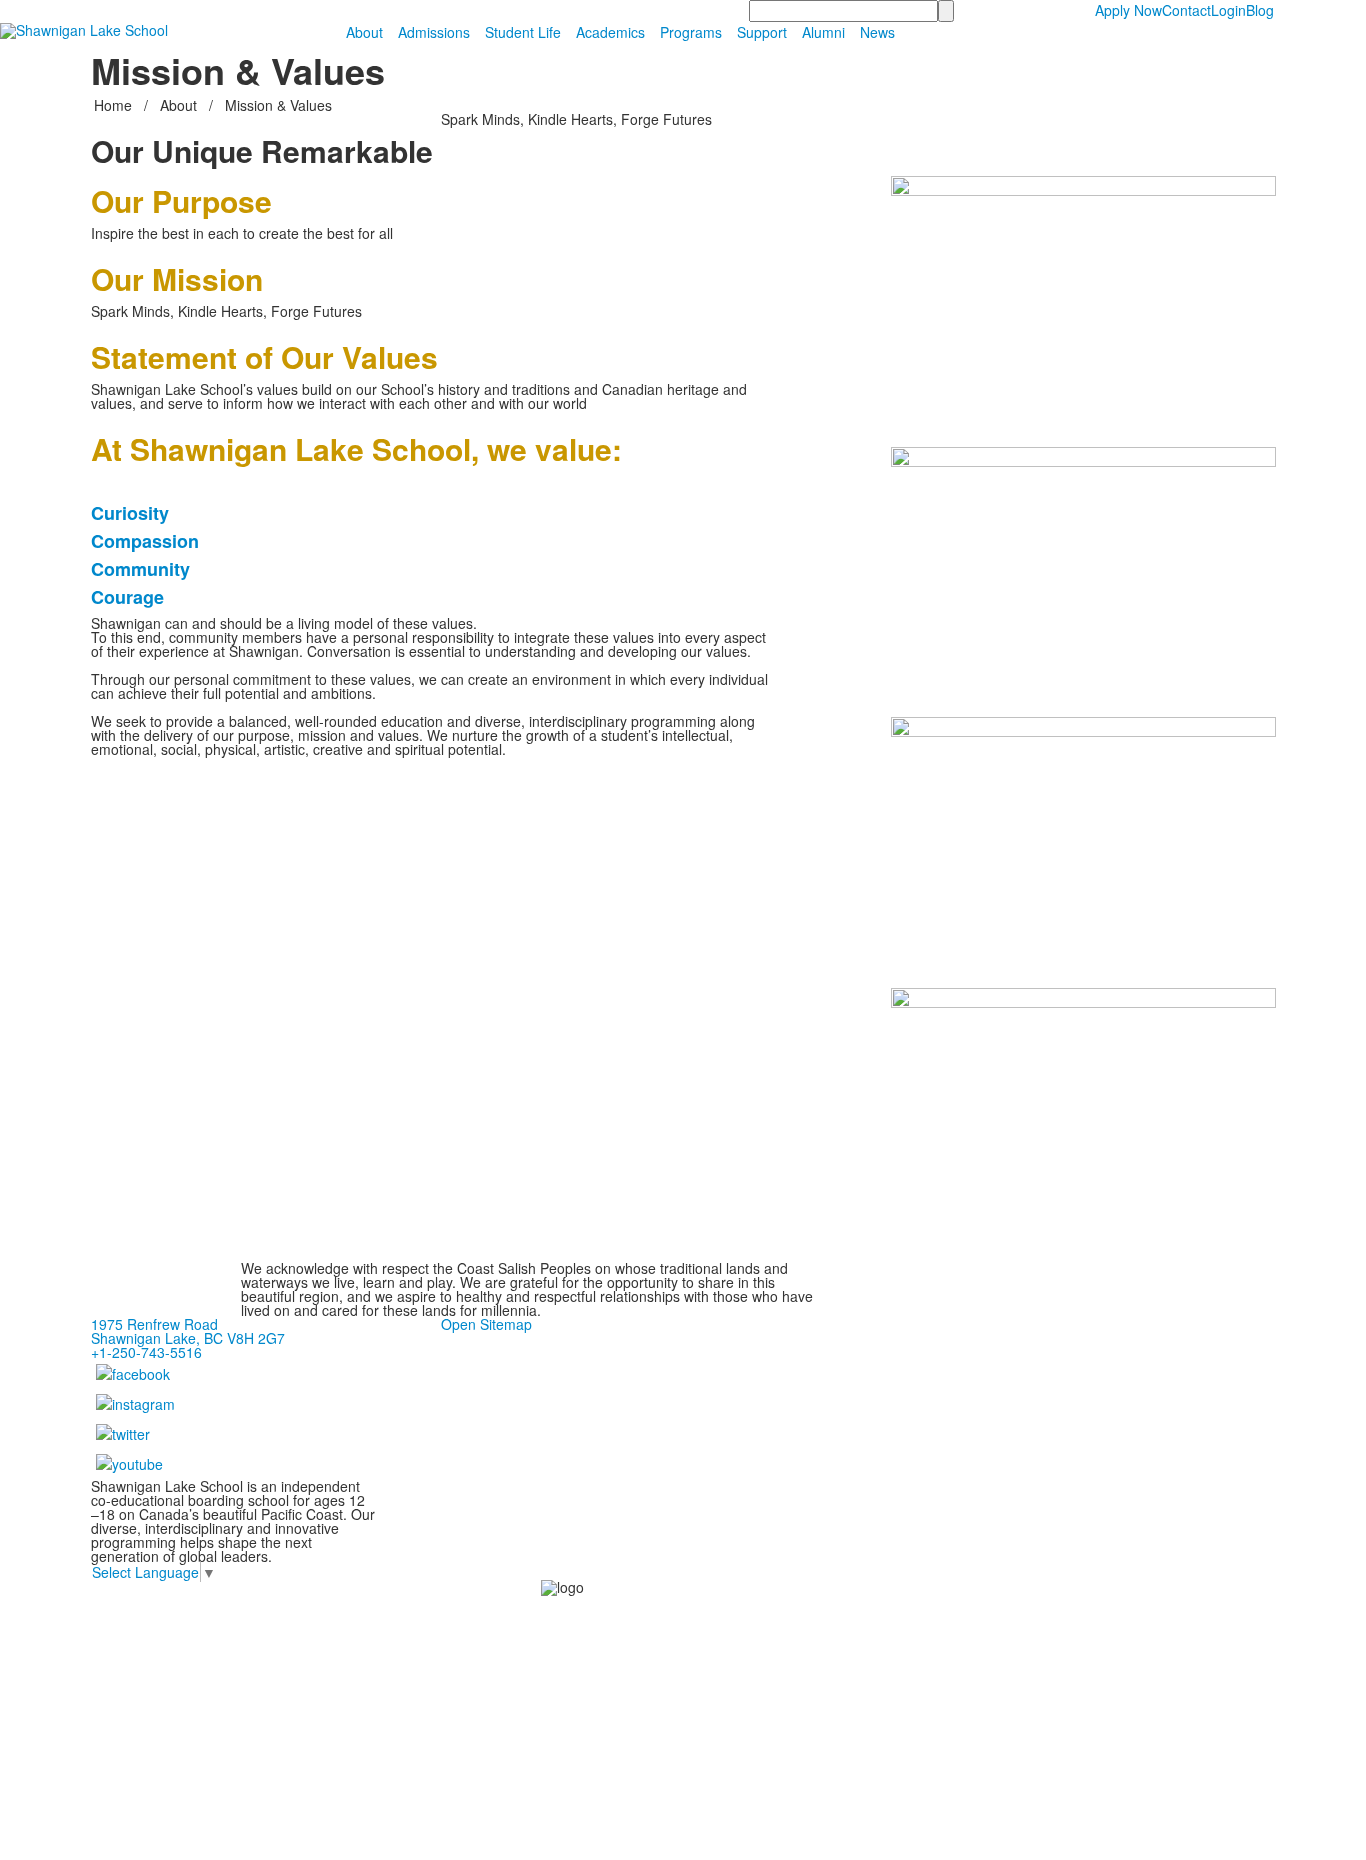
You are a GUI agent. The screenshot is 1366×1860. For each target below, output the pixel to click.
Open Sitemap (486, 1324)
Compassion (145, 541)
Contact (1186, 10)
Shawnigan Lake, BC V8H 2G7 (188, 1338)
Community (140, 569)
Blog (1260, 10)
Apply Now (1128, 10)
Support (762, 32)
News (877, 32)
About (364, 32)
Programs (691, 32)
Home (115, 105)
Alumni (823, 32)
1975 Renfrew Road (154, 1324)
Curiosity (130, 513)
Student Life (523, 32)
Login (1228, 10)
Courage (127, 597)
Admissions (434, 32)
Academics (610, 32)
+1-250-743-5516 (146, 1352)
